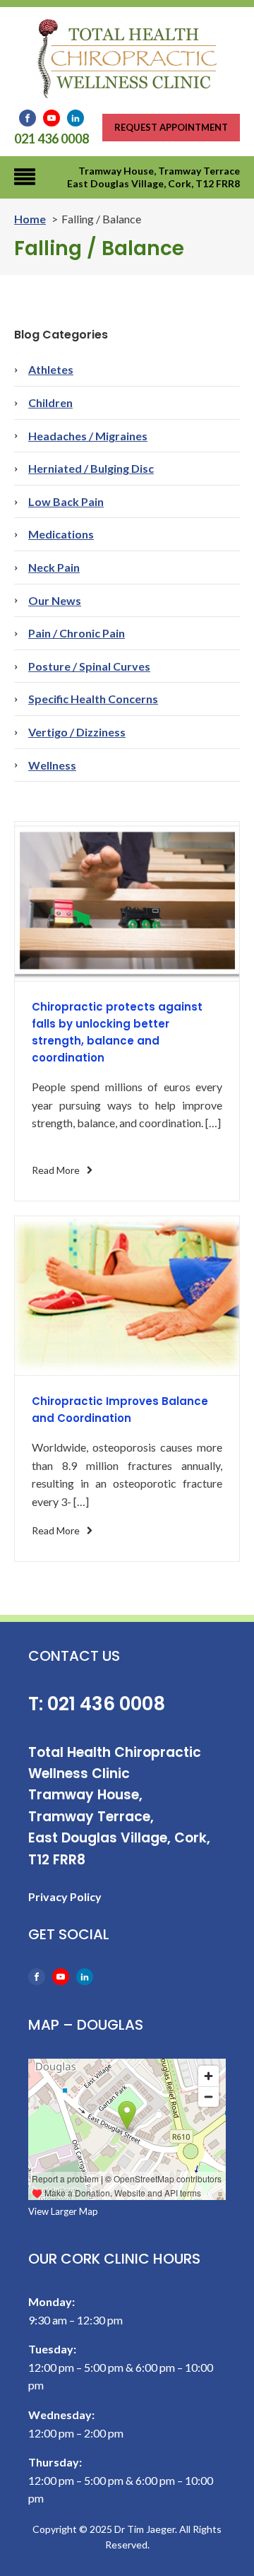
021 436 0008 (52, 139)
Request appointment (171, 127)
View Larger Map (63, 2211)
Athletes (51, 369)
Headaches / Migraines (88, 436)
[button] (63, 1170)
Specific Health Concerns (93, 699)
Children (50, 402)
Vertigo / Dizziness (77, 732)
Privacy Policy (65, 1896)
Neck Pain (54, 567)
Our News (55, 600)
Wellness (52, 765)
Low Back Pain (66, 501)
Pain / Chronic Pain (77, 633)
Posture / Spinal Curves (89, 666)
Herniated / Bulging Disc (91, 468)
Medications (61, 534)
